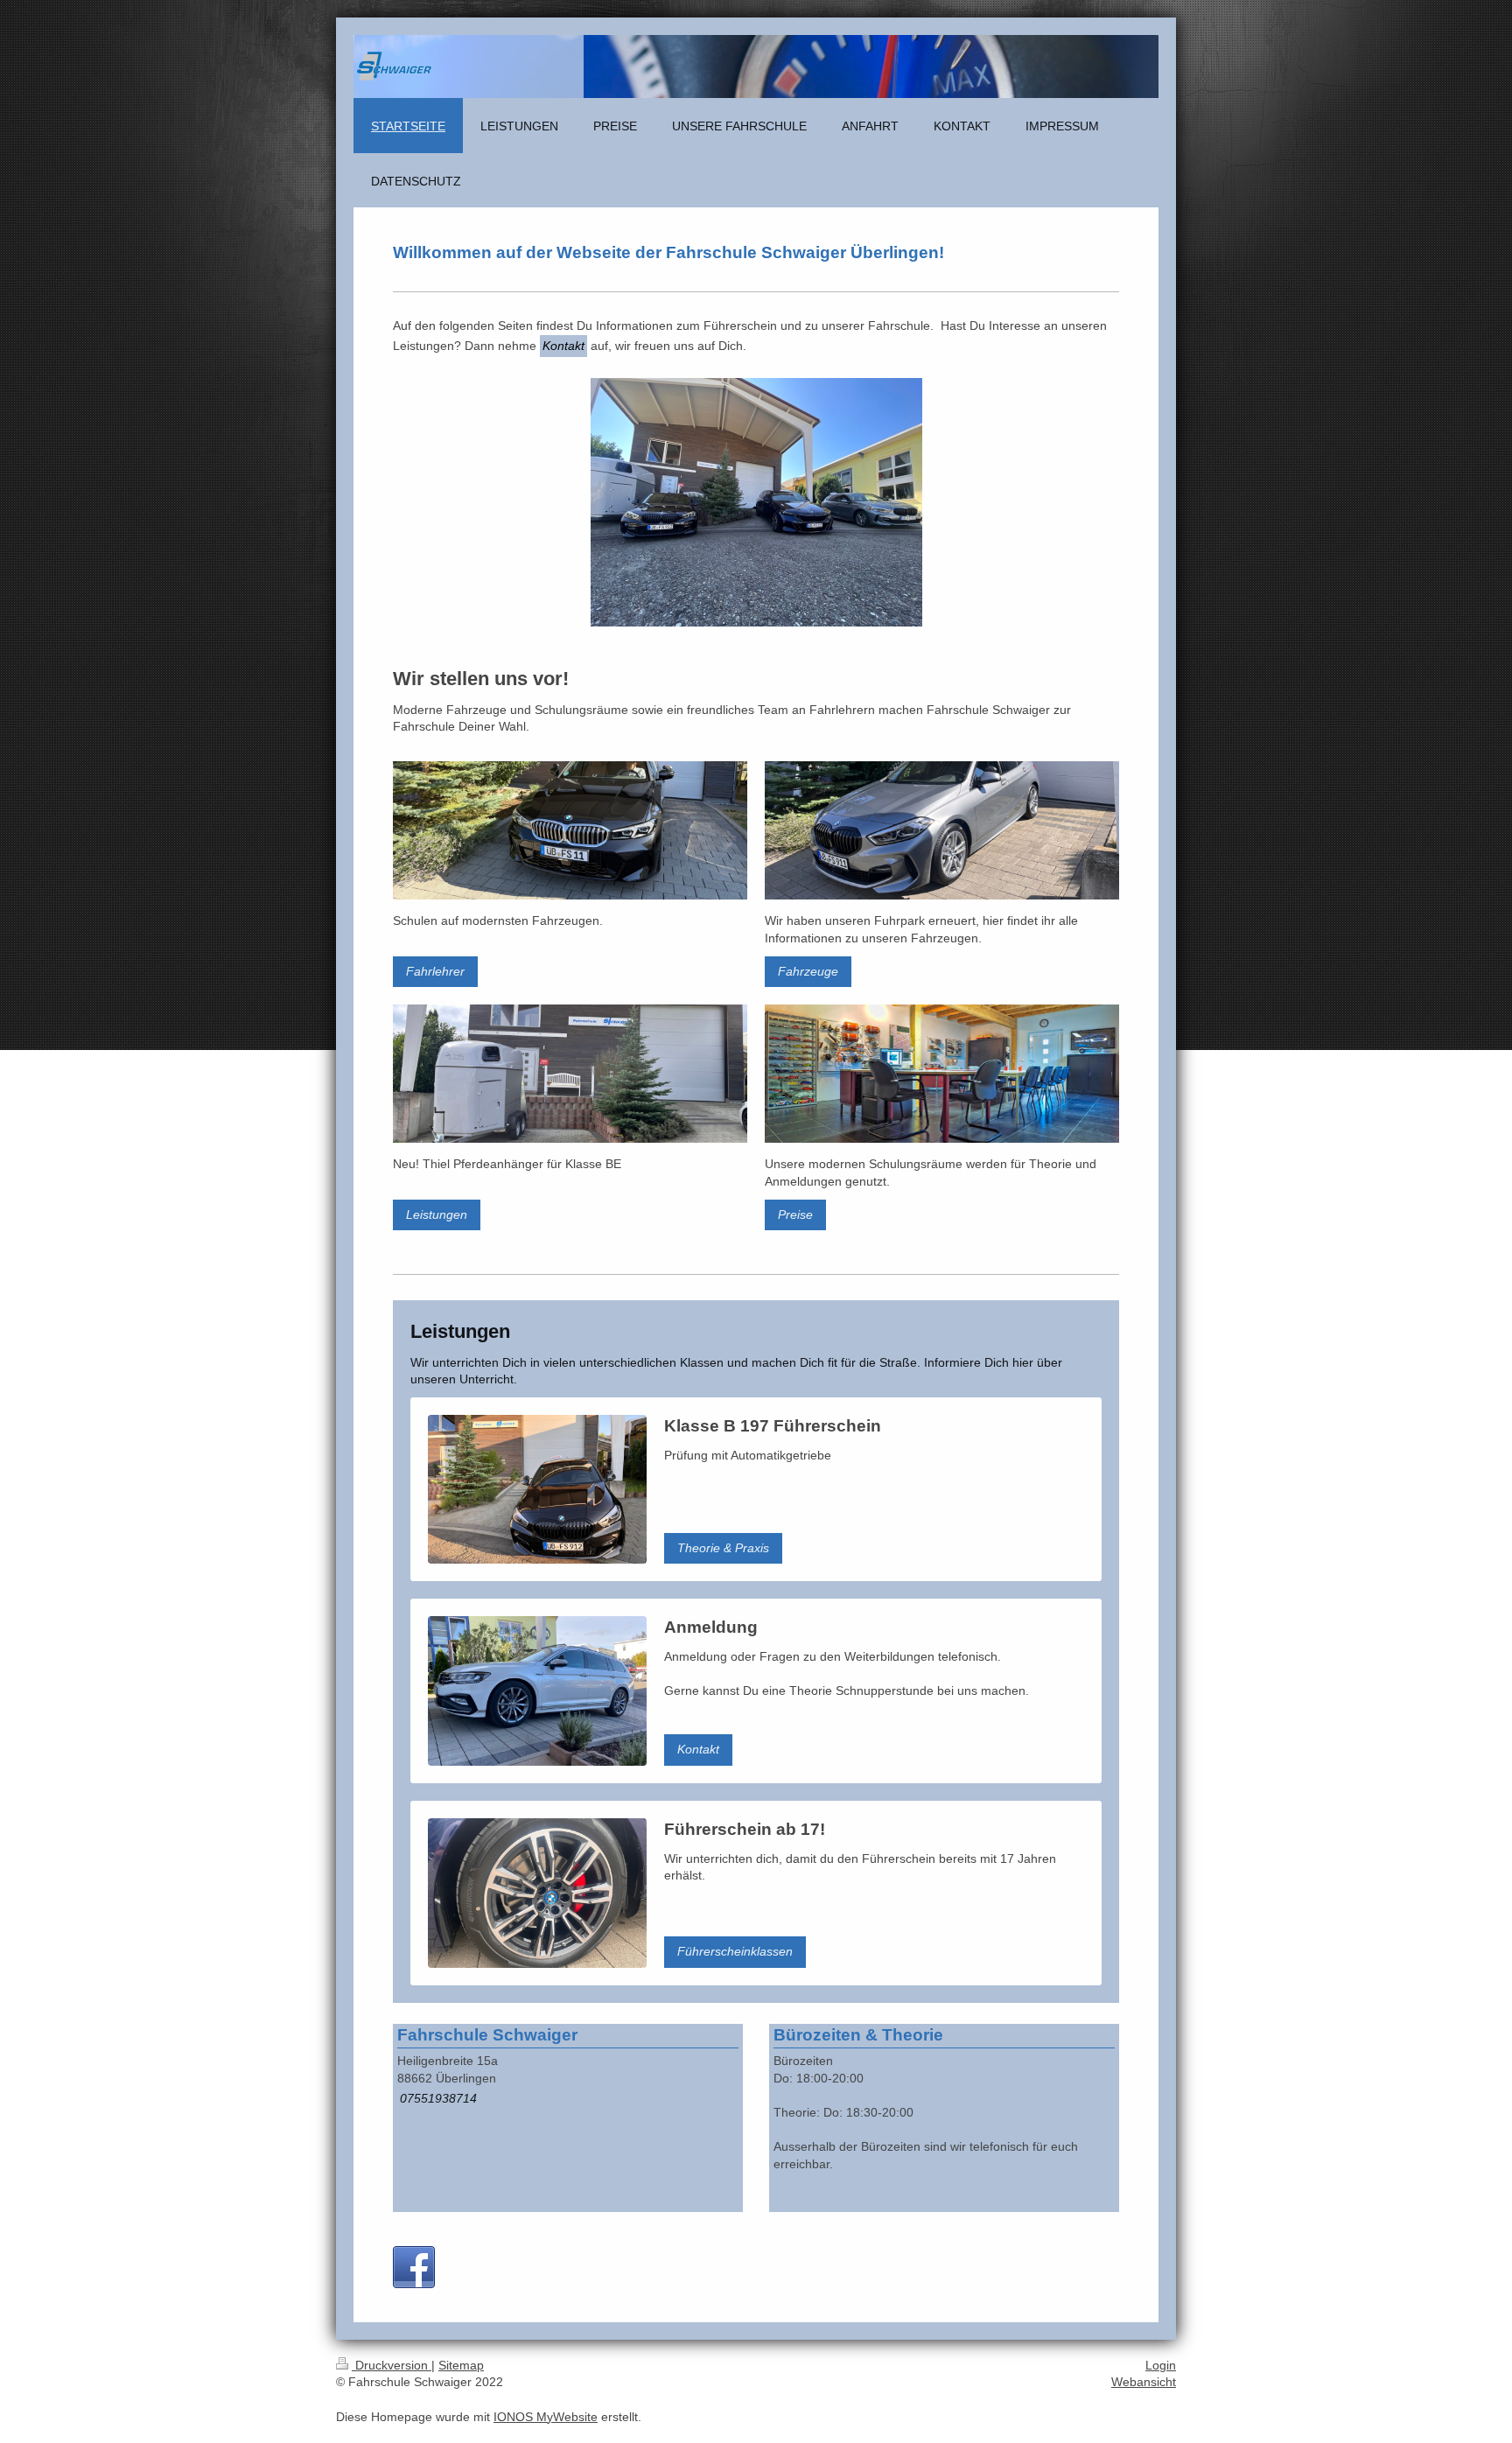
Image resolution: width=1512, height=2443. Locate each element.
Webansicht (1144, 2382)
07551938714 (438, 2098)
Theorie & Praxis (723, 1548)
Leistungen (437, 1214)
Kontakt (698, 1749)
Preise (795, 1214)
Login (1161, 2365)
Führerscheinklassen (735, 1951)
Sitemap (461, 2365)
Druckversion (392, 2365)
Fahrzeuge (808, 971)
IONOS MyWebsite (546, 2417)
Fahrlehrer (435, 971)
